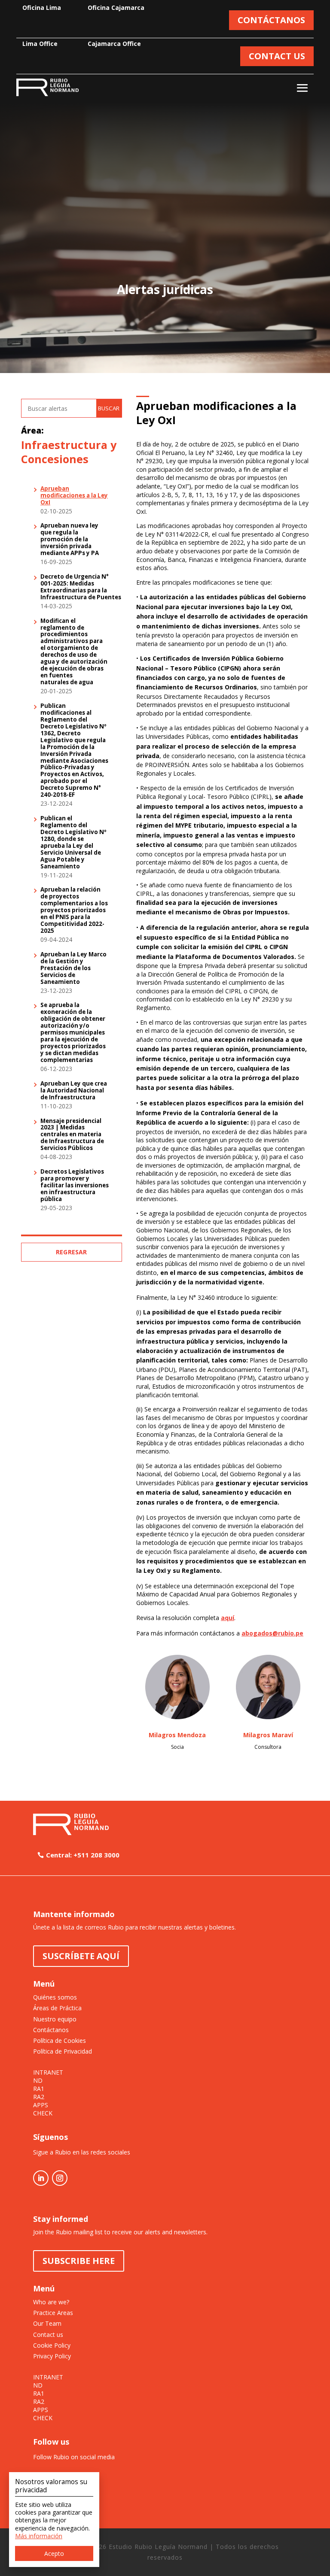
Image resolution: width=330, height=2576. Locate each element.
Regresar (72, 1252)
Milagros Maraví (268, 1735)
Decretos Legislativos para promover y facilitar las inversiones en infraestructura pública (75, 1186)
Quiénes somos (55, 1997)
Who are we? (51, 2302)
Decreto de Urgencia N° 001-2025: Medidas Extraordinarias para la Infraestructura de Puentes (75, 587)
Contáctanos (51, 2030)
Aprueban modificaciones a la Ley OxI (74, 496)
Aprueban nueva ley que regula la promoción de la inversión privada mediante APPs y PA (70, 540)
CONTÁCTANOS (271, 20)
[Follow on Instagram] (60, 2178)
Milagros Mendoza (177, 1735)
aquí (228, 1618)
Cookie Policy (52, 2345)
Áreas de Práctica (57, 2008)
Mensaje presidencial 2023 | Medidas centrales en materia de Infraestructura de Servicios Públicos (72, 1135)
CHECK (43, 2113)
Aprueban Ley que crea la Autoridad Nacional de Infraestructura (74, 1091)
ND (38, 2081)
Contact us (48, 2335)
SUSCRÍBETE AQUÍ (81, 1956)
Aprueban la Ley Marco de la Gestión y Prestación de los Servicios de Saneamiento (73, 968)
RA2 (39, 2097)
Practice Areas (53, 2313)
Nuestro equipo (55, 2019)
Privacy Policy (52, 2356)
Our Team (47, 2323)
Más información (39, 2536)
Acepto (54, 2553)
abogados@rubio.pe (272, 1633)
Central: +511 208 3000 (83, 1855)
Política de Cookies (60, 2040)
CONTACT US (277, 56)
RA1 (39, 2089)
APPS (41, 2105)
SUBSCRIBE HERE (79, 2261)
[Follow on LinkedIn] (41, 2178)
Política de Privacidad (63, 2051)
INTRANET (48, 2072)
